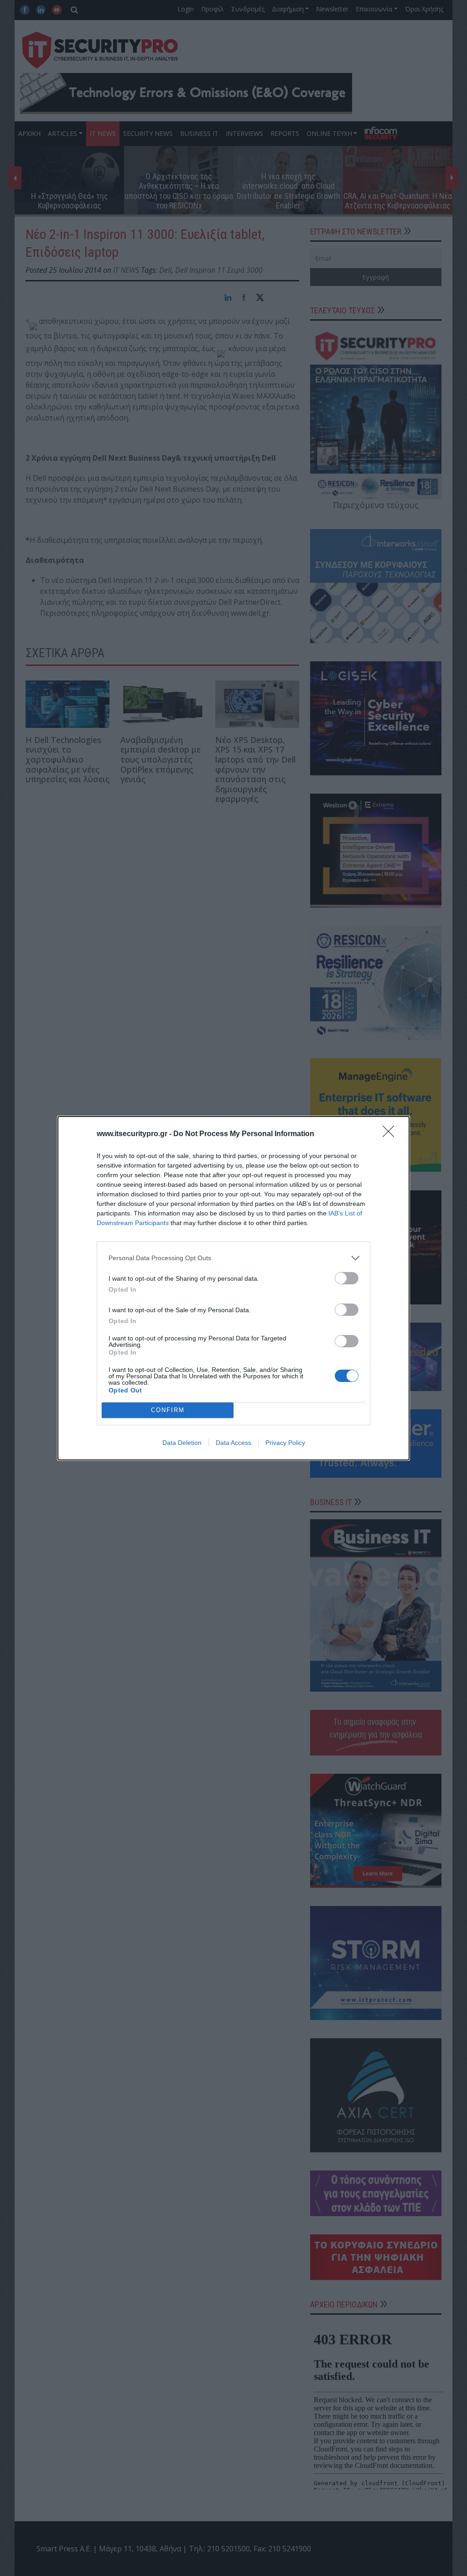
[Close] (391, 1134)
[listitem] (233, 1258)
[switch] (347, 1278)
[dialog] (233, 1288)
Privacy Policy (285, 1443)
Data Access (233, 1443)
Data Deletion (182, 1443)
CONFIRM (168, 1410)
